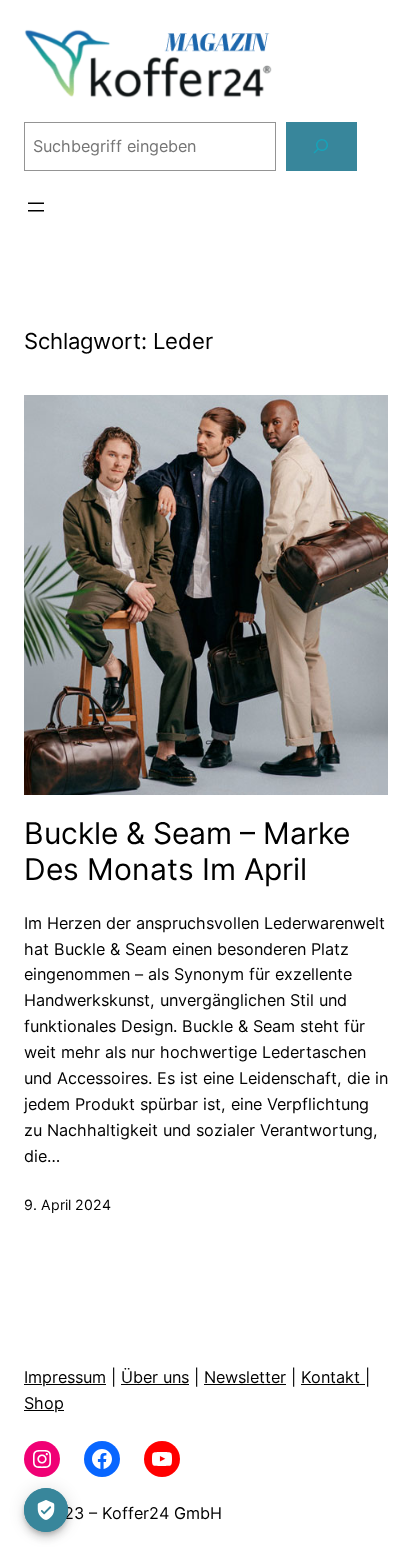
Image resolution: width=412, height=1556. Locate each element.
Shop (44, 1403)
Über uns (155, 1377)
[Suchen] (321, 147)
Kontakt (333, 1377)
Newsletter (245, 1377)
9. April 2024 (67, 1204)
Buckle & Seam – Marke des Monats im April (187, 851)
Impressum (65, 1377)
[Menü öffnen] (36, 207)
